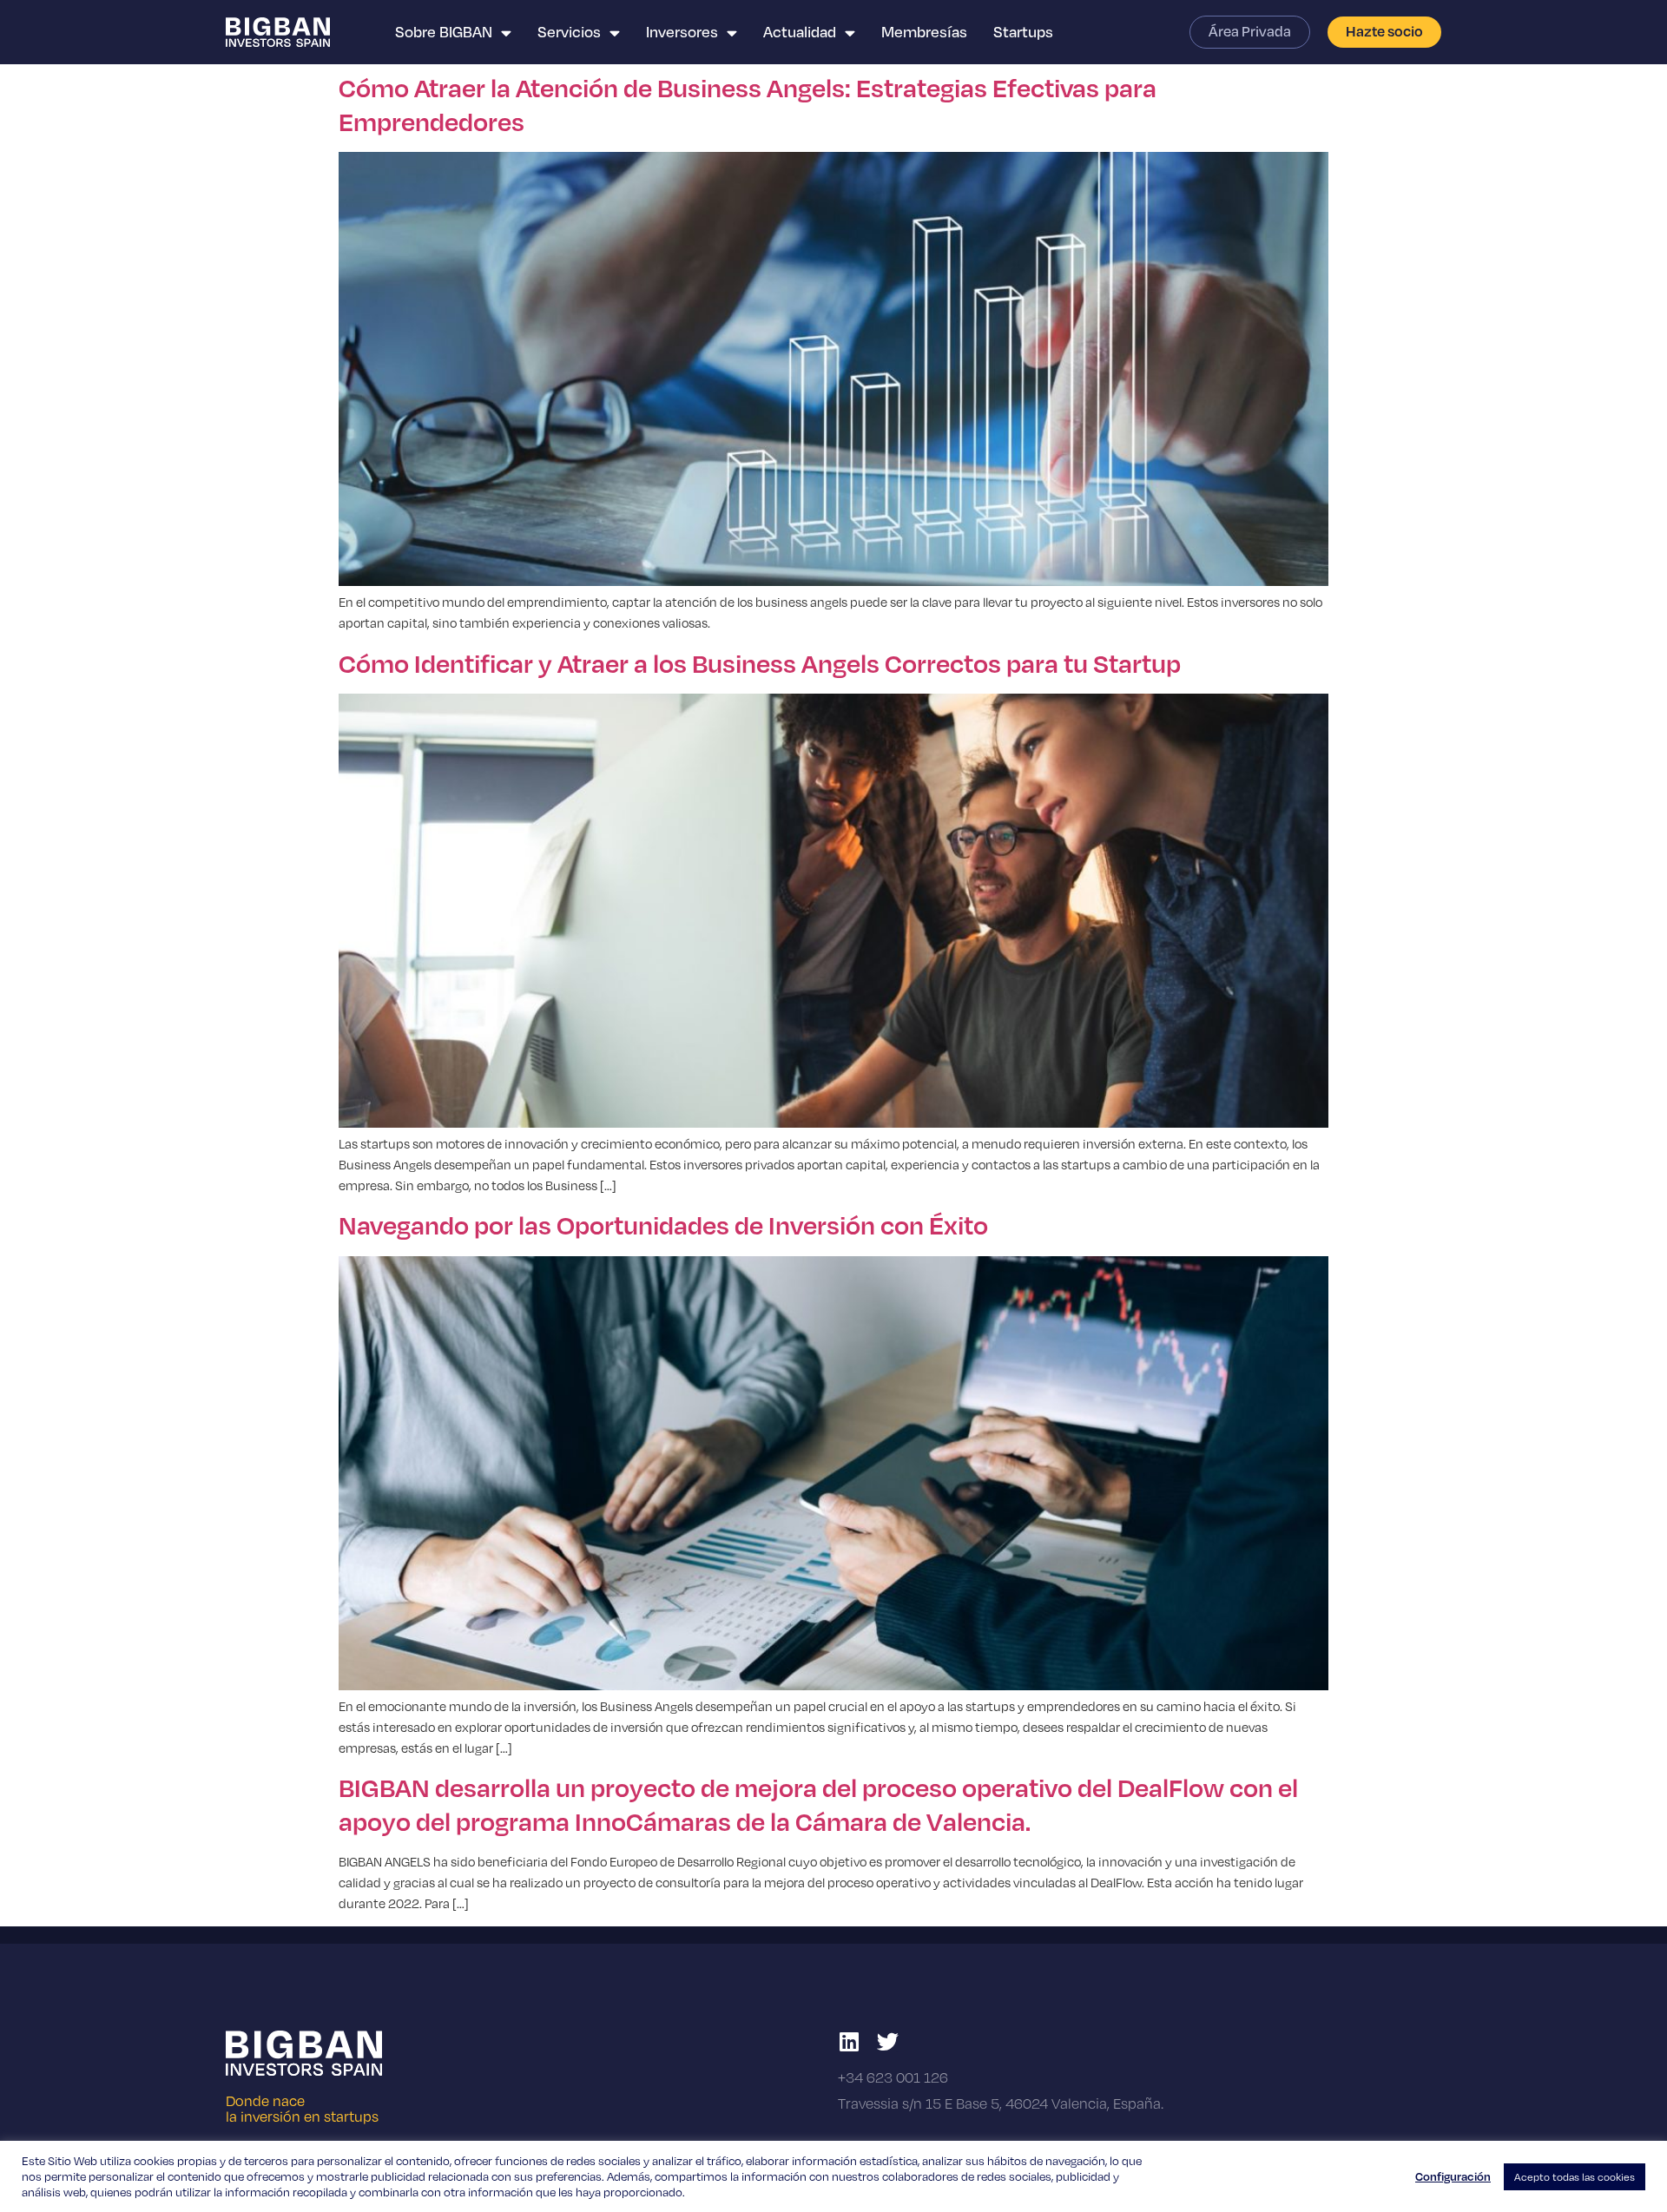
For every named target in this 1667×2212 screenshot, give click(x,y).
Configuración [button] (1453, 2176)
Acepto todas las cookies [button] (1575, 2177)
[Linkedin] (849, 2041)
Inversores (682, 32)
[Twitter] (888, 2041)
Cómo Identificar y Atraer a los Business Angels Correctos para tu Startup (760, 663)
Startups (1023, 32)
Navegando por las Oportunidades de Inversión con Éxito (663, 1224)
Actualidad (800, 32)
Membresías (924, 32)
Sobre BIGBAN (444, 32)
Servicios (569, 32)
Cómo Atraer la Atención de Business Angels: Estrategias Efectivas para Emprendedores (748, 104)
